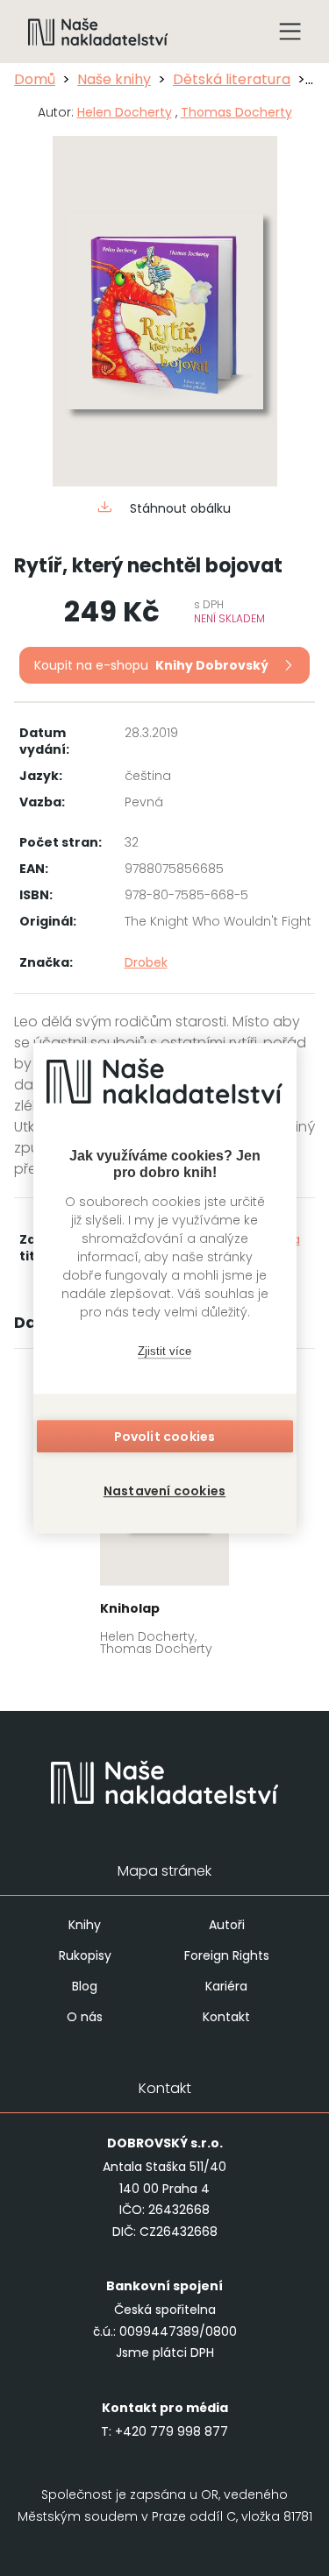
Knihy (85, 1925)
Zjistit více (164, 1351)
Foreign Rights (227, 1955)
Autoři (227, 1925)
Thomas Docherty (236, 112)
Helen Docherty (125, 112)
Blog (85, 1986)
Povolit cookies (165, 1437)
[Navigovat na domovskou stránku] (98, 32)
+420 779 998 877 (172, 2431)
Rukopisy (85, 1955)
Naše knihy (114, 79)
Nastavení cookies (164, 1491)
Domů (35, 79)
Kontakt (226, 2017)
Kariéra (226, 1986)
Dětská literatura (232, 79)
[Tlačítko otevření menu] (290, 32)
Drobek (146, 962)
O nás (85, 2017)
